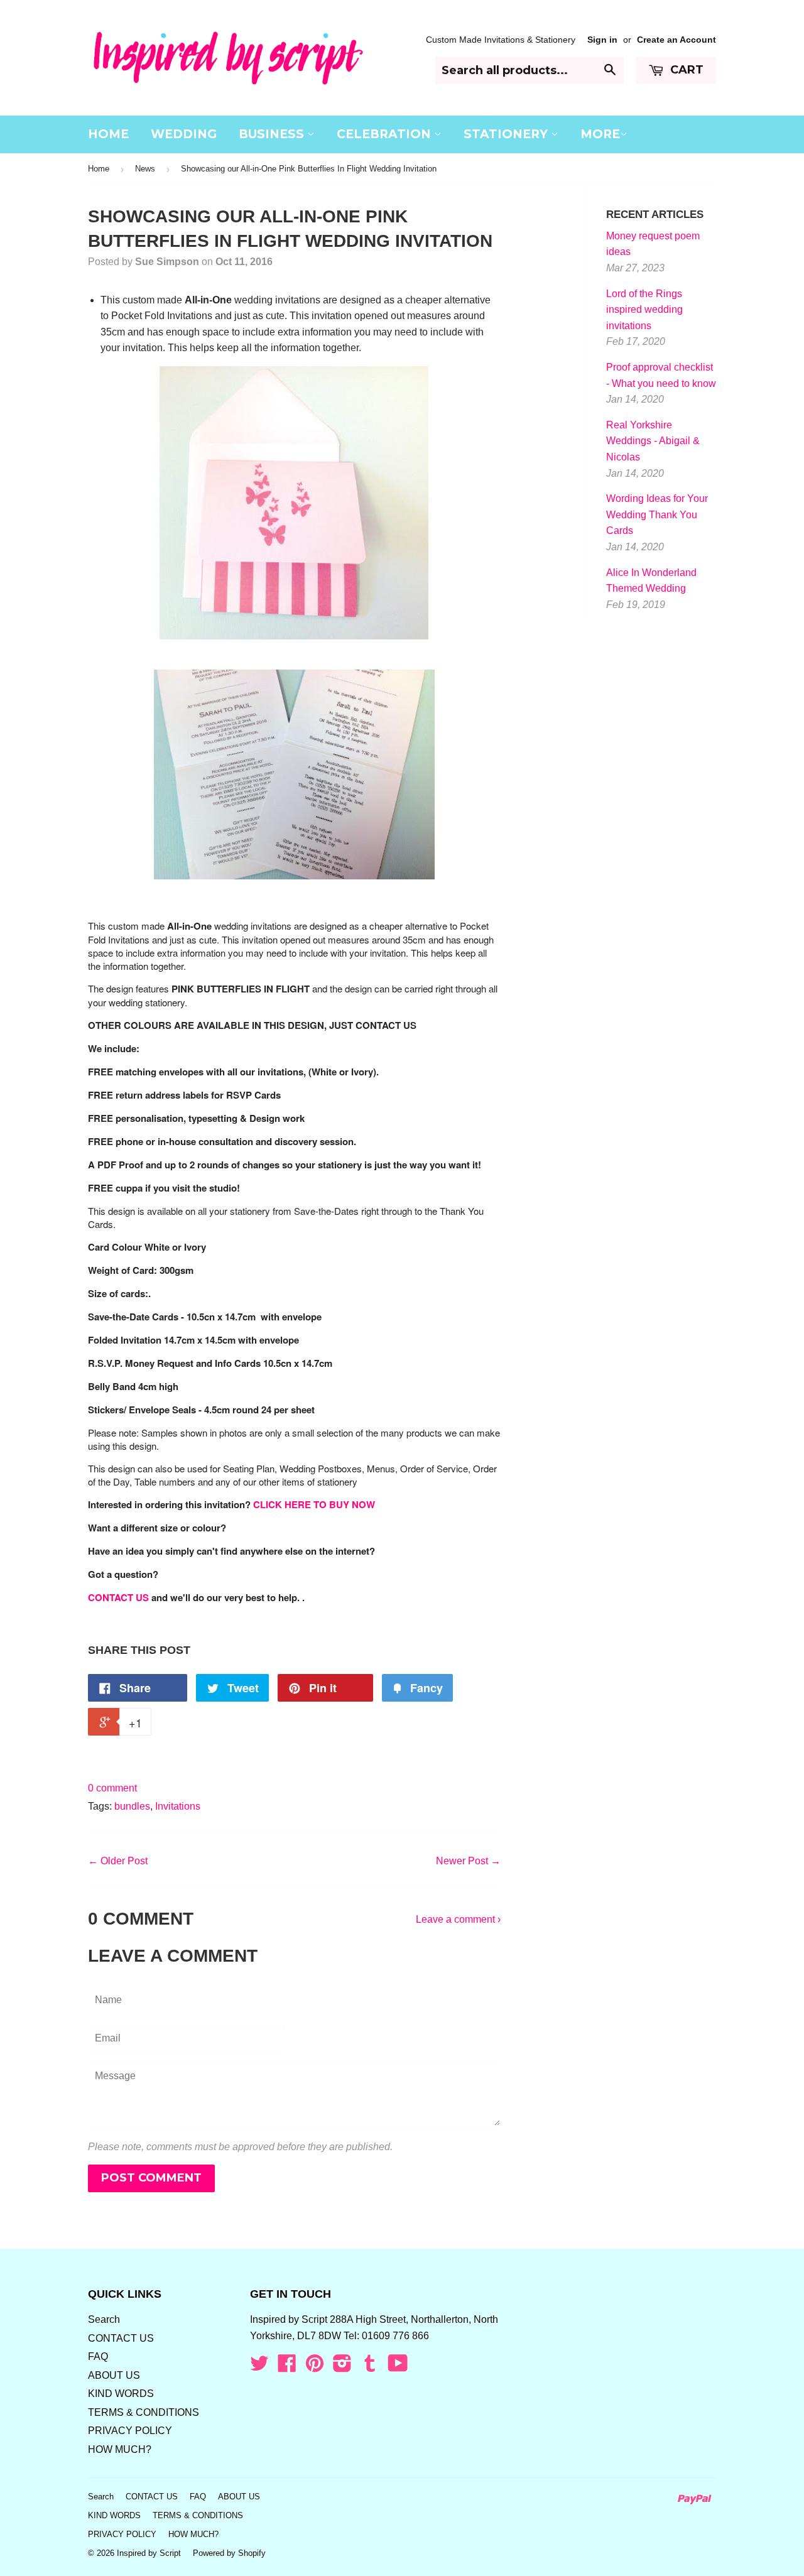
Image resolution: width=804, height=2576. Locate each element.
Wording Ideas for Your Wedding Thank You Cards (657, 514)
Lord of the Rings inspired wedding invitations (644, 310)
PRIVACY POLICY (130, 2431)
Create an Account (676, 40)
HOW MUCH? (120, 2449)
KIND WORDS (121, 2394)
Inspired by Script (149, 2553)
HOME (108, 134)
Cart (685, 70)
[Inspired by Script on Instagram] (342, 2367)
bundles (132, 1806)
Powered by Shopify (229, 2553)
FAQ (98, 2356)
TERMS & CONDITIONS (144, 2412)
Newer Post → (468, 1861)
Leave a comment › (458, 1919)
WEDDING (184, 134)
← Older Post (118, 1861)
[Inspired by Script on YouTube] (398, 2367)
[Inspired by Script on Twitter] (259, 2367)
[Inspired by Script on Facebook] (287, 2367)
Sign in (602, 40)
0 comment (112, 1788)
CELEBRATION (385, 134)
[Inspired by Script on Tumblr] (370, 2367)
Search (104, 2319)
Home (99, 169)
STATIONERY (507, 134)
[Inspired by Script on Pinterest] (315, 2367)
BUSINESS (273, 134)
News (145, 169)
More (600, 134)
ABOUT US (114, 2375)
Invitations (178, 1806)
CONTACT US (118, 1597)
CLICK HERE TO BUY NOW (314, 1504)
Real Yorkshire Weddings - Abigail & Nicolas (653, 441)
